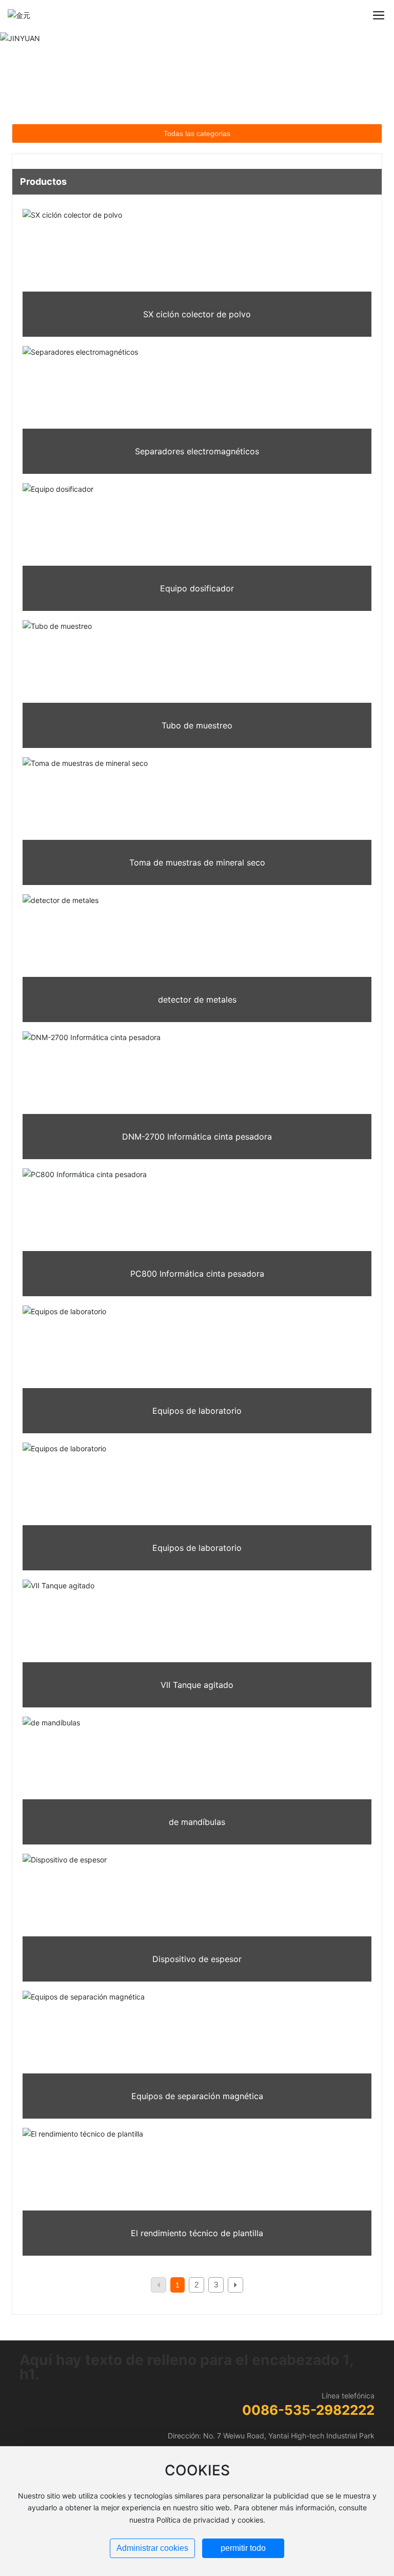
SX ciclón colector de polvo (197, 314)
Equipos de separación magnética (197, 2096)
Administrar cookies (152, 2548)
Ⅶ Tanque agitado (197, 1685)
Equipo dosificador (197, 588)
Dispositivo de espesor (197, 1959)
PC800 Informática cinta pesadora (197, 1274)
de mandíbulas (197, 1822)
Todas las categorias (197, 133)
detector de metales (197, 999)
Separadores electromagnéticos (197, 451)
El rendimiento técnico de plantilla (197, 2233)
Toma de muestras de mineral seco (197, 862)
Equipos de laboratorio (197, 1411)
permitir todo (243, 2548)
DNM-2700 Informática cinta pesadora (197, 1137)
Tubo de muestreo (197, 725)
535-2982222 (329, 2410)
